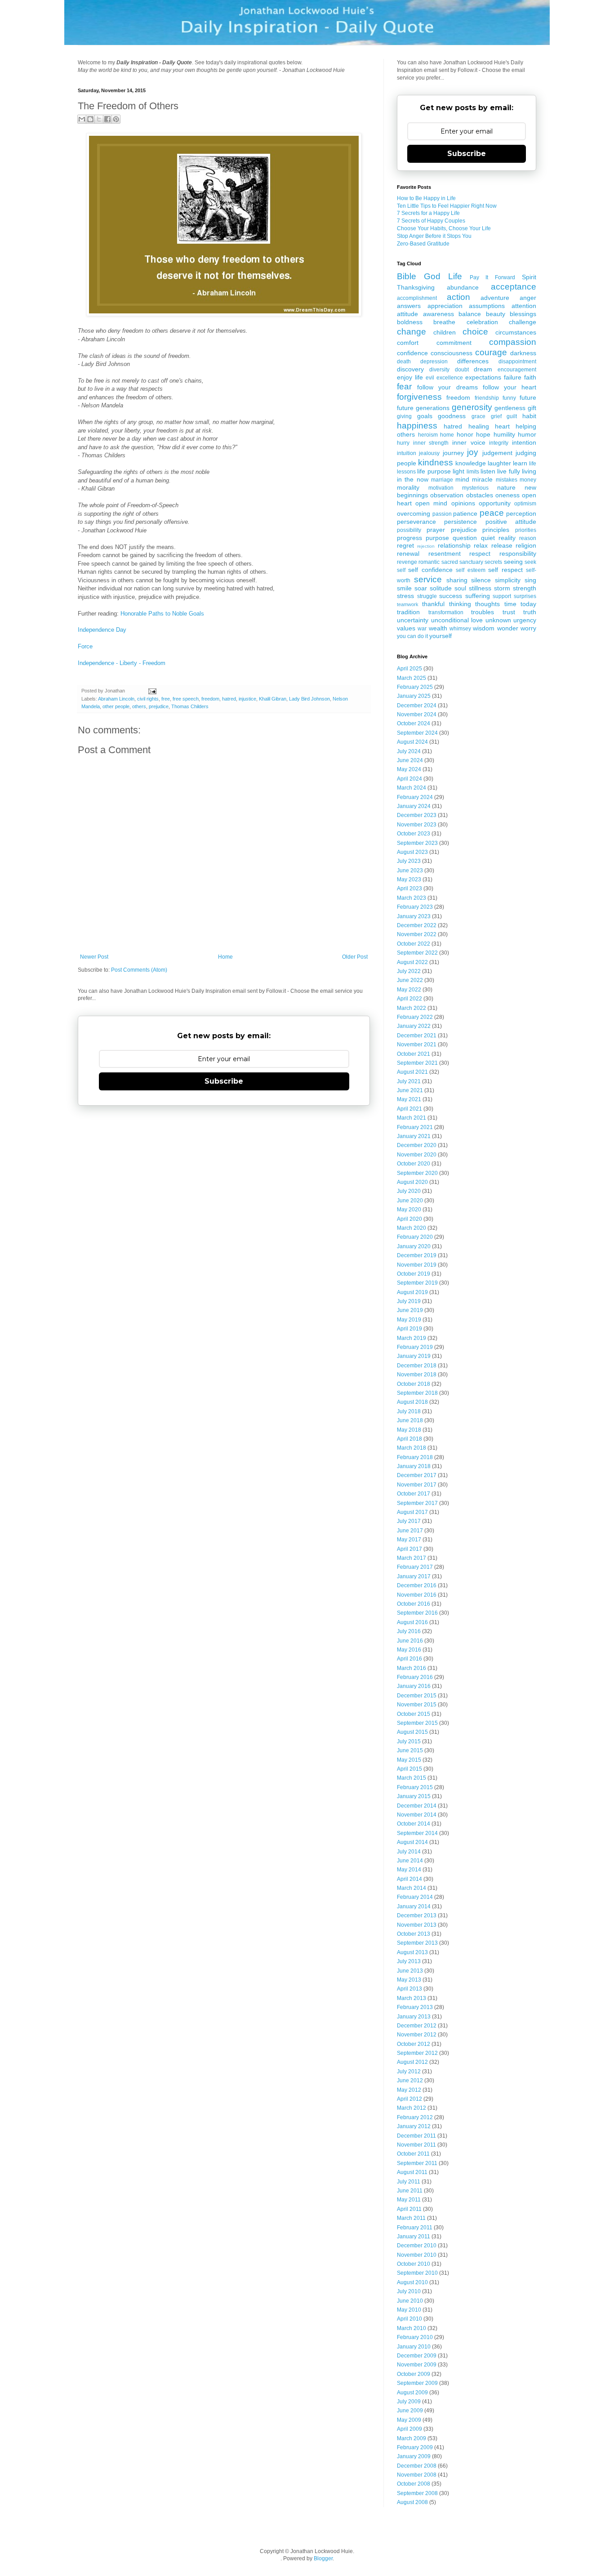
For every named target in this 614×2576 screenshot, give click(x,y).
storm (502, 588)
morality (408, 487)
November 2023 (417, 825)
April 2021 (409, 1109)
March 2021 (412, 1118)
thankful (433, 604)
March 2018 (412, 1448)
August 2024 (412, 742)
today (528, 604)
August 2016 (412, 1622)
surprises (525, 596)
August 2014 (412, 1842)
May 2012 (409, 2090)
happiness (417, 426)
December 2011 (416, 2136)
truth (530, 612)
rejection (426, 546)
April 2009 (409, 2429)
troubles (483, 612)
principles (496, 530)
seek (530, 562)
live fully (508, 471)
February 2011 (415, 2228)
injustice (247, 699)
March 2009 (412, 2438)
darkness (523, 353)
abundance (463, 287)
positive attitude (511, 522)
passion (442, 514)
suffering (478, 596)
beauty (496, 314)
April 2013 (409, 1989)
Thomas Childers (190, 706)
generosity (472, 407)
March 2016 (412, 1668)
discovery (410, 369)
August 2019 (412, 1292)
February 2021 (415, 1127)
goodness (452, 416)
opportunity (495, 503)
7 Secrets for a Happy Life (428, 213)
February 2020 (415, 1237)
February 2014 (415, 1897)
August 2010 (412, 2282)
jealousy (429, 453)
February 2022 (415, 1017)
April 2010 (409, 2319)
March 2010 (412, 2328)
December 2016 (417, 1585)
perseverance (416, 522)
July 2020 (409, 1191)
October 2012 (414, 2044)
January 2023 (414, 916)
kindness (436, 462)
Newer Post (94, 957)
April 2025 (409, 669)
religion (526, 545)
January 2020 (414, 1246)
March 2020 (412, 1228)
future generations (423, 408)
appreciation (445, 306)
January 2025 (414, 696)
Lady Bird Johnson (309, 699)
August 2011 (412, 2172)
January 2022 (414, 1026)
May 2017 (409, 1540)
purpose (437, 538)
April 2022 (409, 999)
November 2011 (416, 2145)
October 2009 (414, 2374)
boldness (410, 322)
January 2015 (414, 1796)
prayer (436, 530)
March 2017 (412, 1558)
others (139, 706)
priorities (526, 530)
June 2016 (410, 1641)
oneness (507, 495)
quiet (488, 538)
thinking (460, 604)
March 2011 (411, 2218)
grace (478, 416)
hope (483, 434)
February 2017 (415, 1567)
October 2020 (414, 1164)
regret (405, 545)
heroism (428, 435)
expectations (483, 377)
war (422, 629)
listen (488, 471)
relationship (454, 545)
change (412, 332)
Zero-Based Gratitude (423, 244)
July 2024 (409, 751)
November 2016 (417, 1595)
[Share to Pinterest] (116, 119)
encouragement (517, 370)
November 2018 (417, 1375)
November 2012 (417, 2035)
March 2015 (412, 1778)
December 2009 (417, 2356)
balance (470, 314)
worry (528, 628)
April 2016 (409, 1659)
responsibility (518, 554)
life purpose (434, 471)
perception (521, 513)
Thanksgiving (416, 287)
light (458, 471)
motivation (441, 488)
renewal (408, 554)
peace (492, 513)
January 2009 (414, 2456)
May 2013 (409, 1980)
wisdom (484, 628)
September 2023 (417, 843)
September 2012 (417, 2053)
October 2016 (414, 1604)
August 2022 (412, 962)
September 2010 (417, 2273)
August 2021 (412, 1072)
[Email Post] (151, 691)
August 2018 (412, 1402)
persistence (460, 522)
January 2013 (414, 2017)
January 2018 (414, 1466)
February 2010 (415, 2337)
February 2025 (415, 687)
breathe (444, 322)
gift (532, 408)
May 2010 (409, 2310)
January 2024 (414, 806)
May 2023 (409, 880)
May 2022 (409, 990)
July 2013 (409, 1961)
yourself (440, 636)
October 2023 (414, 834)
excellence (450, 378)
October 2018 (414, 1384)
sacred (450, 562)
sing (530, 580)
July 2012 (409, 2072)
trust (509, 612)
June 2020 (410, 1201)
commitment (454, 343)
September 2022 (417, 953)
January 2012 (414, 2126)
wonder (508, 628)
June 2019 (410, 1310)
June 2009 (410, 2411)
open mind (431, 503)
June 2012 (410, 2080)
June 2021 (410, 1090)
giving (404, 416)
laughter (499, 463)
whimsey (460, 629)
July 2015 (409, 1741)
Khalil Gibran (273, 699)
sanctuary (471, 562)
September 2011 (417, 2163)
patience (465, 513)
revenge (407, 562)
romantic (429, 562)
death (404, 362)
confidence (412, 353)
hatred (229, 699)
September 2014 (417, 1833)
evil (430, 378)
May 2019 (409, 1320)
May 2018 (409, 1430)
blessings (523, 314)
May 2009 (409, 2420)
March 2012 (412, 2108)
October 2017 (414, 1494)
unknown (498, 620)
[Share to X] (99, 119)
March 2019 (412, 1338)
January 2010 (414, 2347)
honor (465, 434)
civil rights (148, 699)
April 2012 (409, 2099)
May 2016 (409, 1650)
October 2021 (414, 1054)
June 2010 (410, 2301)
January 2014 (414, 1906)
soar (421, 588)
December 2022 (417, 925)
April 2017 (409, 1549)
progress (409, 538)
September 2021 (417, 1063)
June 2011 (410, 2191)
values (406, 628)
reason (528, 538)
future (528, 397)
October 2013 (414, 1934)
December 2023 (417, 815)
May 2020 (409, 1210)
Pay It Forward (493, 277)
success (451, 596)
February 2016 (415, 1677)
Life (455, 276)
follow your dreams (447, 387)
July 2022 (409, 971)
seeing (513, 562)
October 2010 (414, 2264)
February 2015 (415, 1787)
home (447, 435)
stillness (480, 588)
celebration (482, 322)
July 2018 (409, 1411)
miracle (482, 479)
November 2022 (417, 934)
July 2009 (409, 2402)
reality (507, 538)
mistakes (507, 480)
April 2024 (409, 779)
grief (496, 416)
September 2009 (417, 2383)
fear (404, 386)
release (502, 545)
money (528, 480)
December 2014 (417, 1806)
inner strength (431, 443)
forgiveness (419, 397)
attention (524, 306)
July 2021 (409, 1081)
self (401, 570)
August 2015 (412, 1732)
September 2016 (417, 1613)
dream (483, 369)
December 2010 (417, 2246)
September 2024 (417, 733)
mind (462, 479)
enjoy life (410, 377)
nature (506, 487)
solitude (441, 588)
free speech (186, 699)
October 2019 (414, 1274)
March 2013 (412, 1998)
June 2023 (410, 871)
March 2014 (412, 1888)
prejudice (159, 706)
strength (525, 588)
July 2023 (409, 861)
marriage (442, 480)
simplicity (508, 580)
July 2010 (409, 2291)
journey (453, 453)
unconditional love (457, 620)
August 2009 (412, 2393)
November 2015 (417, 1705)
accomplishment (417, 298)
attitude (407, 314)
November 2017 (417, 1485)
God (432, 276)
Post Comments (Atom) (139, 970)
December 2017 (417, 1475)
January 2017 (414, 1576)
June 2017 (410, 1531)
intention (524, 442)
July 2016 (409, 1631)
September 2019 (417, 1283)
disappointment (517, 362)
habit (529, 416)
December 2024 (417, 705)
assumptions (487, 306)
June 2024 (410, 760)
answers (409, 306)
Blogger (323, 2558)
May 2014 (409, 1870)
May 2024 (409, 769)
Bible (407, 276)
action (458, 297)
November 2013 (417, 1925)
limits (473, 472)
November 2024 (417, 714)
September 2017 (417, 1503)
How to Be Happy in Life (426, 198)
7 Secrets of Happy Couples (431, 221)
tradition (408, 612)
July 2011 (409, 2182)
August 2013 (412, 1952)
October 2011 (413, 2154)
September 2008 (417, 2493)
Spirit (529, 277)
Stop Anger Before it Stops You (434, 236)
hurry (403, 443)
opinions (463, 503)
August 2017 (412, 1512)
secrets (493, 562)
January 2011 (414, 2237)
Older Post (355, 957)
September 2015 (417, 1723)
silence (481, 580)
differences (473, 361)
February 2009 (415, 2447)
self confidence (430, 570)
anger (528, 298)
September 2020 (417, 1173)
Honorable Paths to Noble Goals (162, 614)
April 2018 (409, 1439)
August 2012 (412, 2062)
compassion (513, 342)
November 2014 (417, 1815)
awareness (438, 314)
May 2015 (409, 1760)
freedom (210, 699)
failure (513, 377)
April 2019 (409, 1329)
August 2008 (412, 2502)
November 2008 (417, 2475)
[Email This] (82, 119)
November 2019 (417, 1265)
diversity (439, 370)
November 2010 (417, 2255)
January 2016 (414, 1686)
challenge (523, 322)
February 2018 (415, 1457)
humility (504, 434)
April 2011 (409, 2209)
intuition (407, 453)
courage (491, 352)
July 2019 (409, 1301)
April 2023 (409, 888)
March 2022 (412, 1008)
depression (434, 362)
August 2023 (412, 852)
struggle (427, 596)
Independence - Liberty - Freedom (122, 663)
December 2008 (417, 2466)
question (465, 538)
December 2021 (417, 1036)
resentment (445, 554)
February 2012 (415, 2117)
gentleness (510, 408)
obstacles (480, 495)
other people (116, 706)
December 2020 (417, 1145)
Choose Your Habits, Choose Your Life (444, 228)
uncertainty (413, 620)
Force (85, 646)
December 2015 (417, 1696)
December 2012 (417, 2026)
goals (425, 416)
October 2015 (414, 1714)
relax (481, 545)
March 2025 (412, 678)
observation (447, 495)
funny (509, 398)
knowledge (471, 463)
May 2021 (409, 1099)
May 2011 (409, 2200)
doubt (462, 370)
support (502, 596)
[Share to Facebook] (107, 119)
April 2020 (409, 1219)
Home (225, 957)
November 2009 (417, 2365)
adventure (495, 298)
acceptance (514, 287)
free (166, 699)
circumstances (516, 332)
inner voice (469, 442)
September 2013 (417, 1943)
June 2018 (410, 1420)
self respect (505, 570)
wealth (438, 628)
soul (460, 588)
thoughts (487, 604)
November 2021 (417, 1045)
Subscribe (224, 1081)
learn (520, 463)
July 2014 (409, 1852)
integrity (499, 443)
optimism (525, 504)
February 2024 (415, 797)
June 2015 (410, 1750)
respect (480, 554)
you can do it (412, 636)
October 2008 (414, 2484)
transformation (446, 612)
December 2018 (417, 1366)
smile (404, 588)
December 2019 (417, 1255)
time (510, 604)
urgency (525, 620)
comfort (408, 343)
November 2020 (417, 1155)
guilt (512, 416)
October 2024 (414, 723)
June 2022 (410, 980)
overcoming (414, 513)
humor (527, 434)
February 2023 (415, 907)
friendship (487, 398)
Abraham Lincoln (116, 699)
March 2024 (412, 788)
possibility (409, 530)
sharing (457, 580)
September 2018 (417, 1393)
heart (502, 426)
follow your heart (509, 387)
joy (473, 452)
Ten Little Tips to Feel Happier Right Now (447, 206)
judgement (497, 453)
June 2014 (410, 1861)
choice (475, 332)
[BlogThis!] (90, 119)
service (428, 579)
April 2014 (409, 1879)
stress (405, 596)
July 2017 (409, 1521)
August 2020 (412, 1182)
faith (530, 377)
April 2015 (409, 1769)
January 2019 (414, 1356)
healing (479, 426)
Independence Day (102, 630)
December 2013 (417, 1915)
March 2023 (412, 898)
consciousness (452, 353)
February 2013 (415, 2007)
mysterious (475, 488)
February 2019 (415, 1347)
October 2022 (414, 944)
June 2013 (410, 1971)
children (445, 332)
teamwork (408, 604)
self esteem (470, 570)
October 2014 (414, 1824)
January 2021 (414, 1136)
